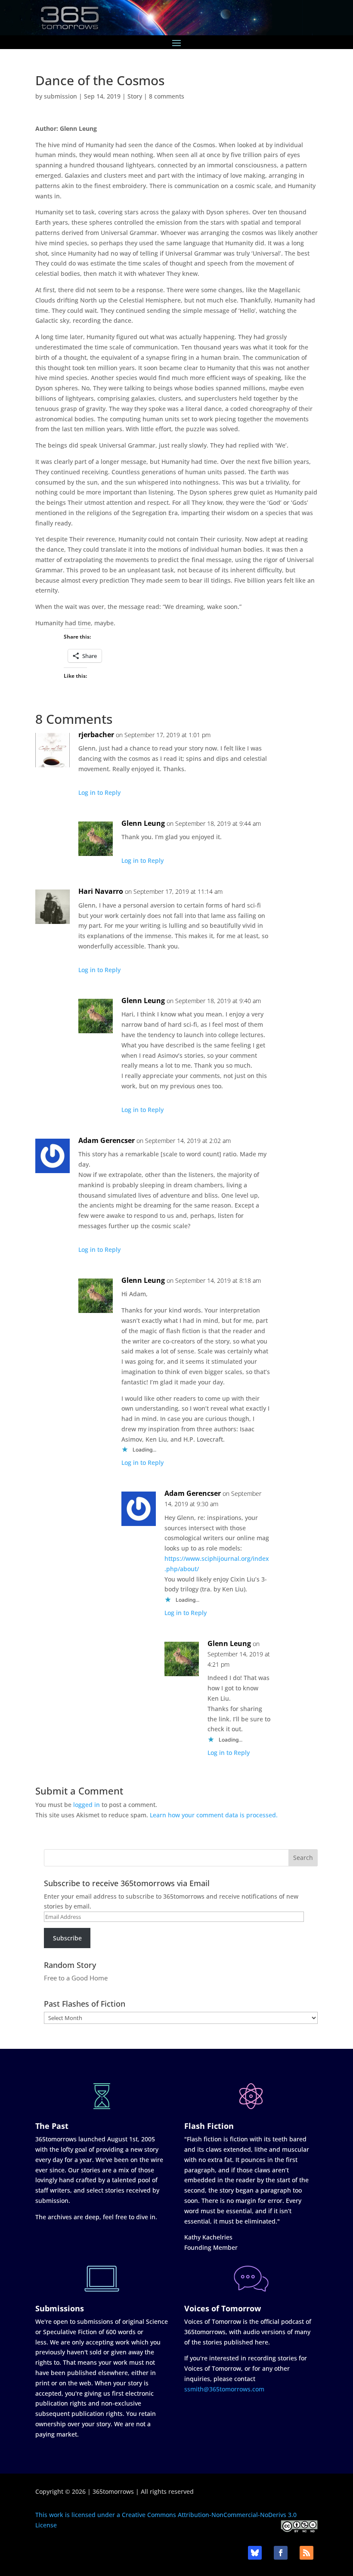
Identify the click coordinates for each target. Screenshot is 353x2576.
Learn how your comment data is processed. (214, 1815)
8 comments (167, 96)
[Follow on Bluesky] (255, 2553)
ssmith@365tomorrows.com (224, 2389)
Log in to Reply (99, 792)
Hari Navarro (101, 891)
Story (135, 96)
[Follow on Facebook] (281, 2553)
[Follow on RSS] (307, 2553)
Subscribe (67, 1938)
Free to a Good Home (76, 1978)
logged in (87, 1805)
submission (60, 96)
